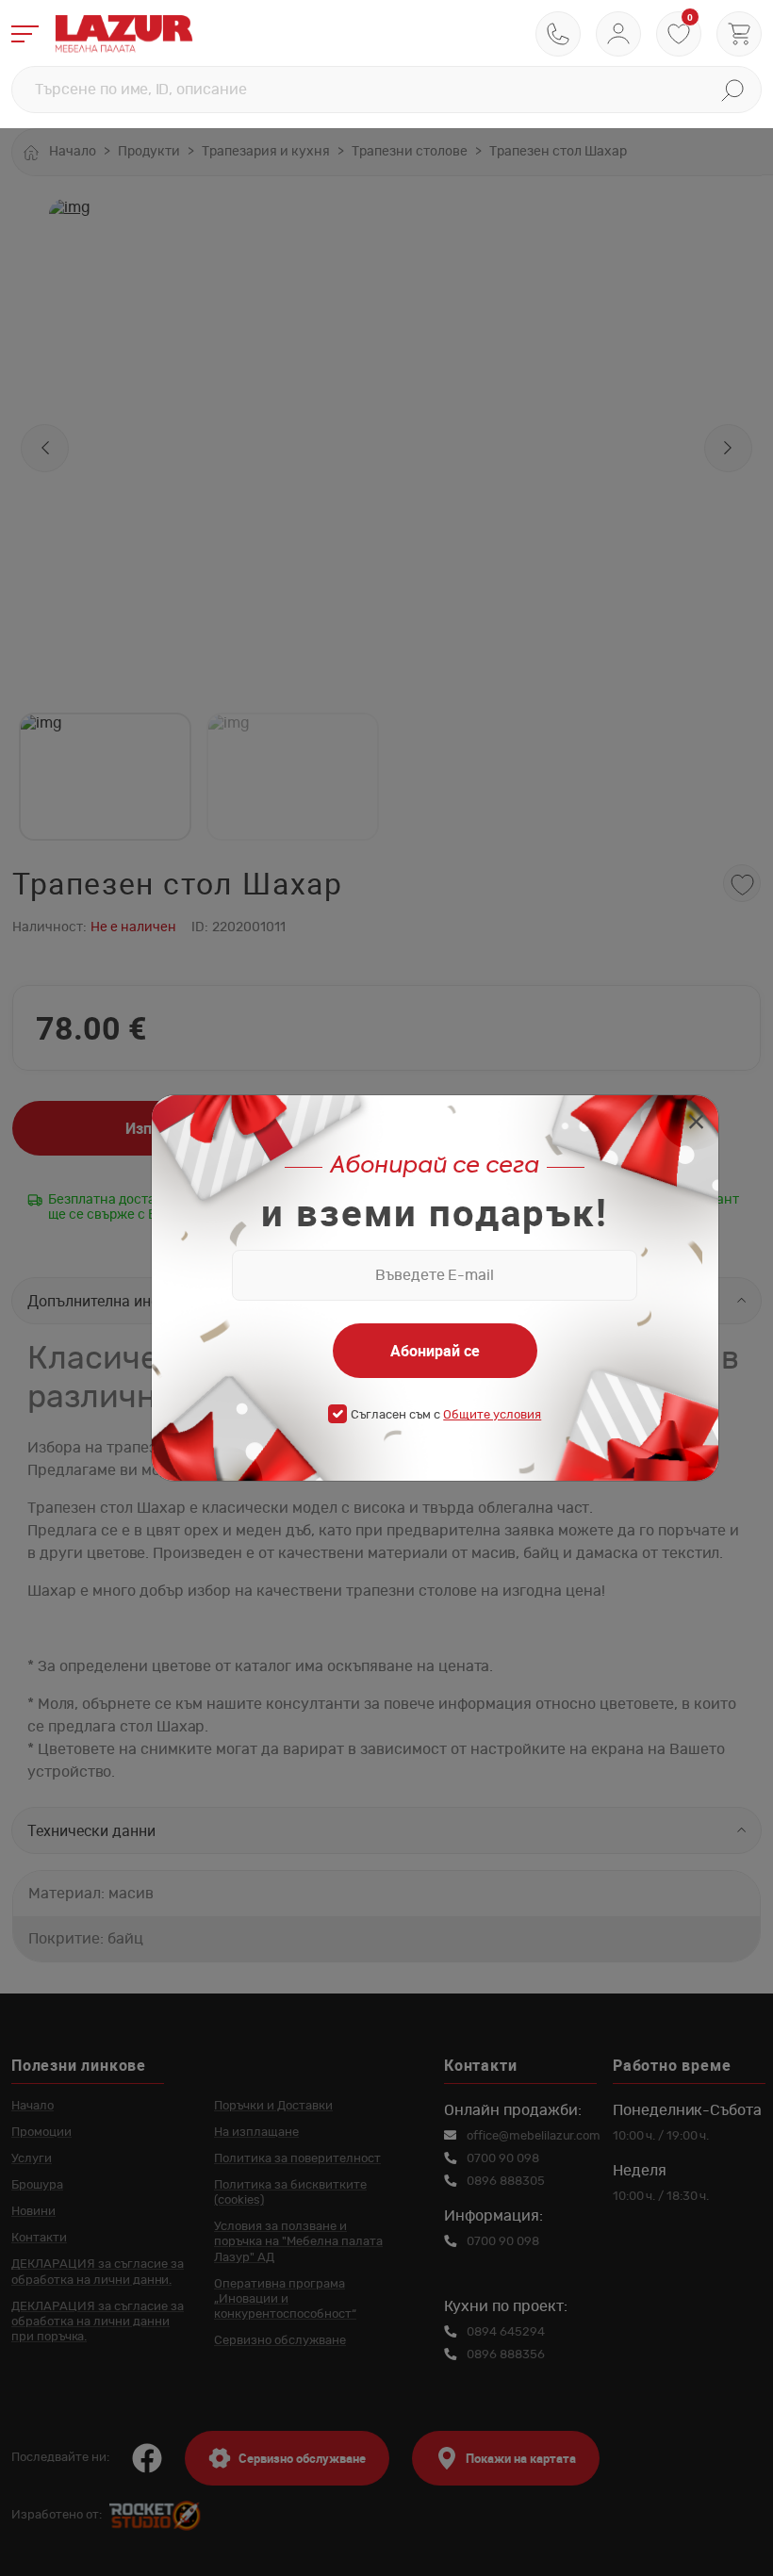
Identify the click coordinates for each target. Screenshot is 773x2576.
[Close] (696, 1124)
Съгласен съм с (446, 1415)
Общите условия (492, 1415)
